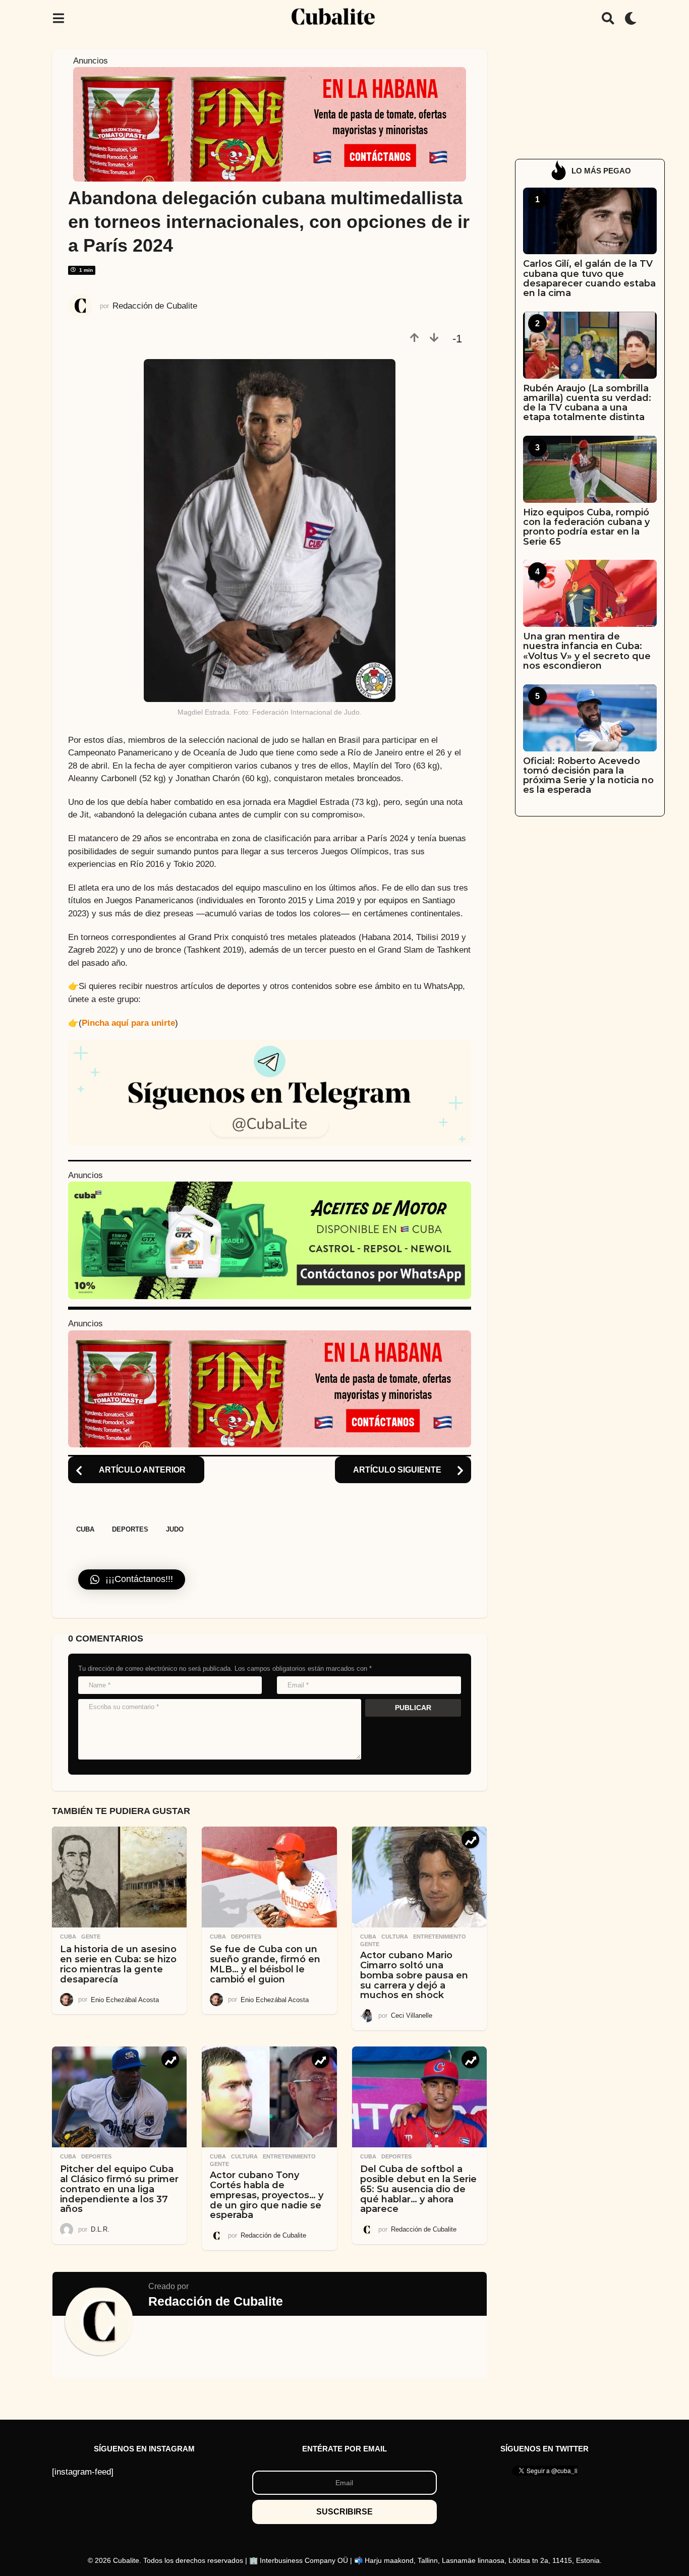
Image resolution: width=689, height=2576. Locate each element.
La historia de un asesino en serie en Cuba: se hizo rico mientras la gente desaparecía (118, 1964)
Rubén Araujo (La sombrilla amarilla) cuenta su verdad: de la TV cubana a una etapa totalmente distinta (587, 403)
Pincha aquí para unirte (128, 1023)
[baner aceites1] (270, 1240)
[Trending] (470, 1839)
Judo (175, 1529)
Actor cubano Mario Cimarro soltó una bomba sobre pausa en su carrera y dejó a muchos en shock (414, 1975)
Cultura (395, 1937)
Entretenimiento (440, 1937)
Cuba (85, 1529)
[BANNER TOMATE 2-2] (270, 124)
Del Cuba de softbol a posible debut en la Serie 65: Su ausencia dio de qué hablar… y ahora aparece (418, 2189)
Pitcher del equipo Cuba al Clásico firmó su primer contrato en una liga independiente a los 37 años (119, 2189)
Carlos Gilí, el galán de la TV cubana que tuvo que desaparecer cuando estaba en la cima (589, 278)
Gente (91, 1937)
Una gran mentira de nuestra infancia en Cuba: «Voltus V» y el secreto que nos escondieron (587, 651)
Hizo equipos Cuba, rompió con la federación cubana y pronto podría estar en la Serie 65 (586, 527)
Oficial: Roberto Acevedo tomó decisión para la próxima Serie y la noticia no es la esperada (588, 776)
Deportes (130, 1529)
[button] (58, 18)
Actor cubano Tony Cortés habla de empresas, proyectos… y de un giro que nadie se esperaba (267, 2195)
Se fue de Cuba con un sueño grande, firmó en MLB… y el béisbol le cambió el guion (265, 1964)
